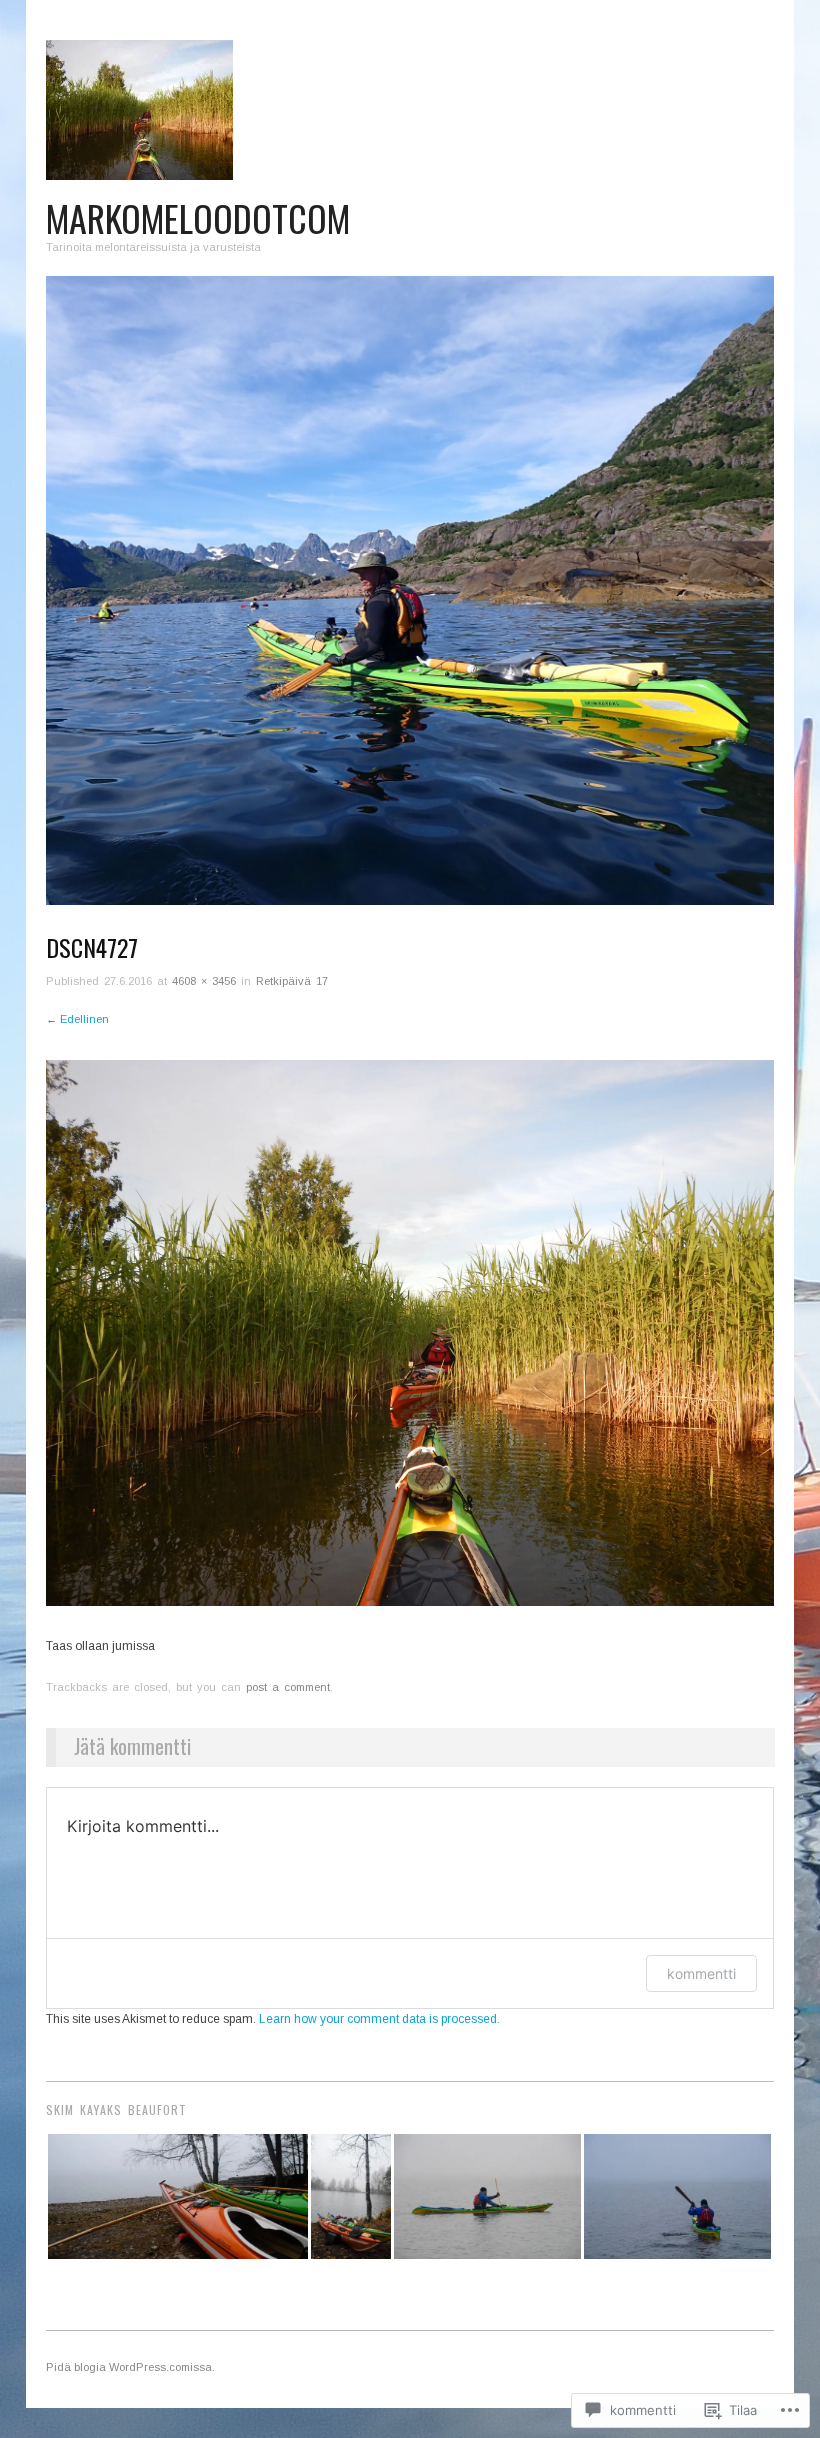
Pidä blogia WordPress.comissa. (130, 2367)
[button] (177, 2196)
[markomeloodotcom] (410, 600)
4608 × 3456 (204, 981)
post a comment (288, 1687)
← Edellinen (77, 1019)
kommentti (701, 1973)
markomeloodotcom (198, 217)
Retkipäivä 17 (292, 981)
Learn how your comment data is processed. (379, 2019)
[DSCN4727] (410, 1333)
